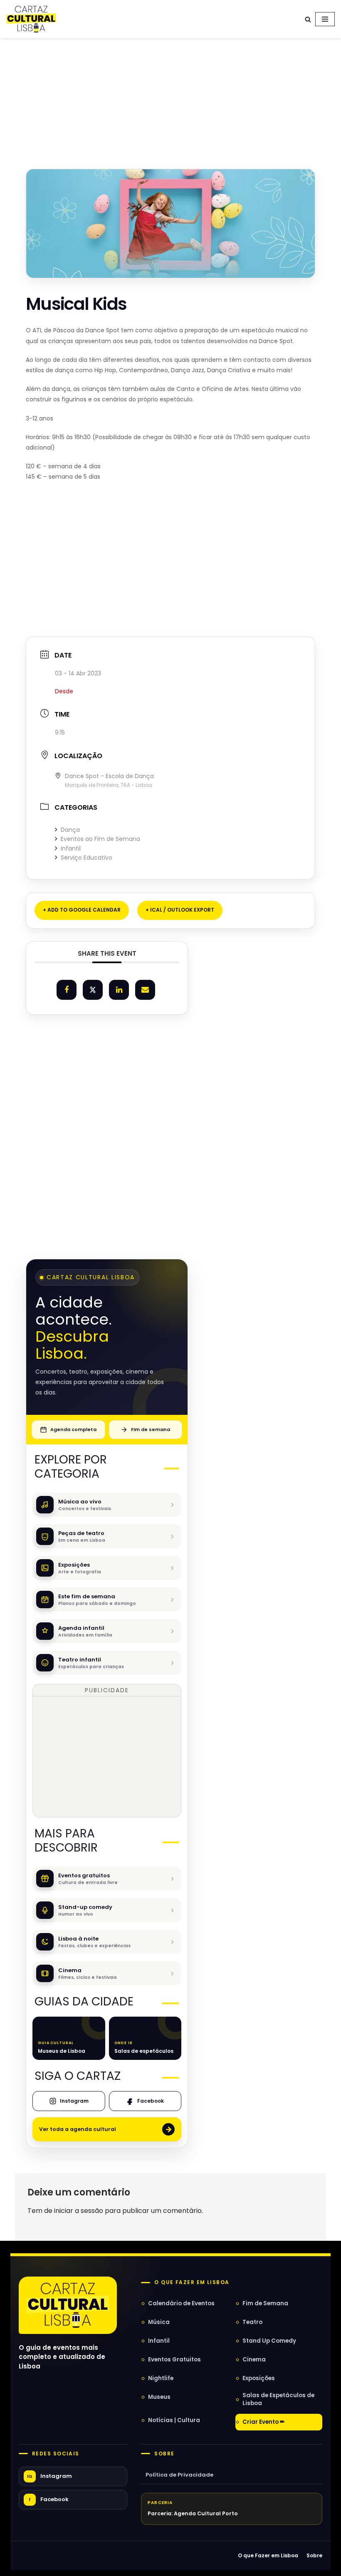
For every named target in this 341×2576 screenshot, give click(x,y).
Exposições (259, 2378)
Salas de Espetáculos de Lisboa (278, 2399)
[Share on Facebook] (67, 990)
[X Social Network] (93, 990)
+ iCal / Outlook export (180, 910)
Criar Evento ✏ (264, 2422)
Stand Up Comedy (269, 2341)
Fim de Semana (265, 2303)
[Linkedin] (119, 990)
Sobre (164, 2454)
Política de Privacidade (179, 2475)
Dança (70, 830)
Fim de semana (151, 1429)
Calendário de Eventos (181, 2303)
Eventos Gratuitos (174, 2360)
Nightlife (161, 2378)
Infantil (71, 848)
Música (159, 2322)
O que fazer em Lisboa (192, 2282)
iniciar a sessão (79, 2211)
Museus (159, 2397)
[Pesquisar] (308, 19)
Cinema (254, 2360)
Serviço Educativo (86, 858)
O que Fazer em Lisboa (268, 2555)
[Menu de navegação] (325, 19)
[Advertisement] (170, 95)
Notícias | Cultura (174, 2420)
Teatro (252, 2322)
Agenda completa (73, 1429)
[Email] (145, 990)
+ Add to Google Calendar (82, 910)
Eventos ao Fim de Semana (100, 839)
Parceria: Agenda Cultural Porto (193, 2513)
